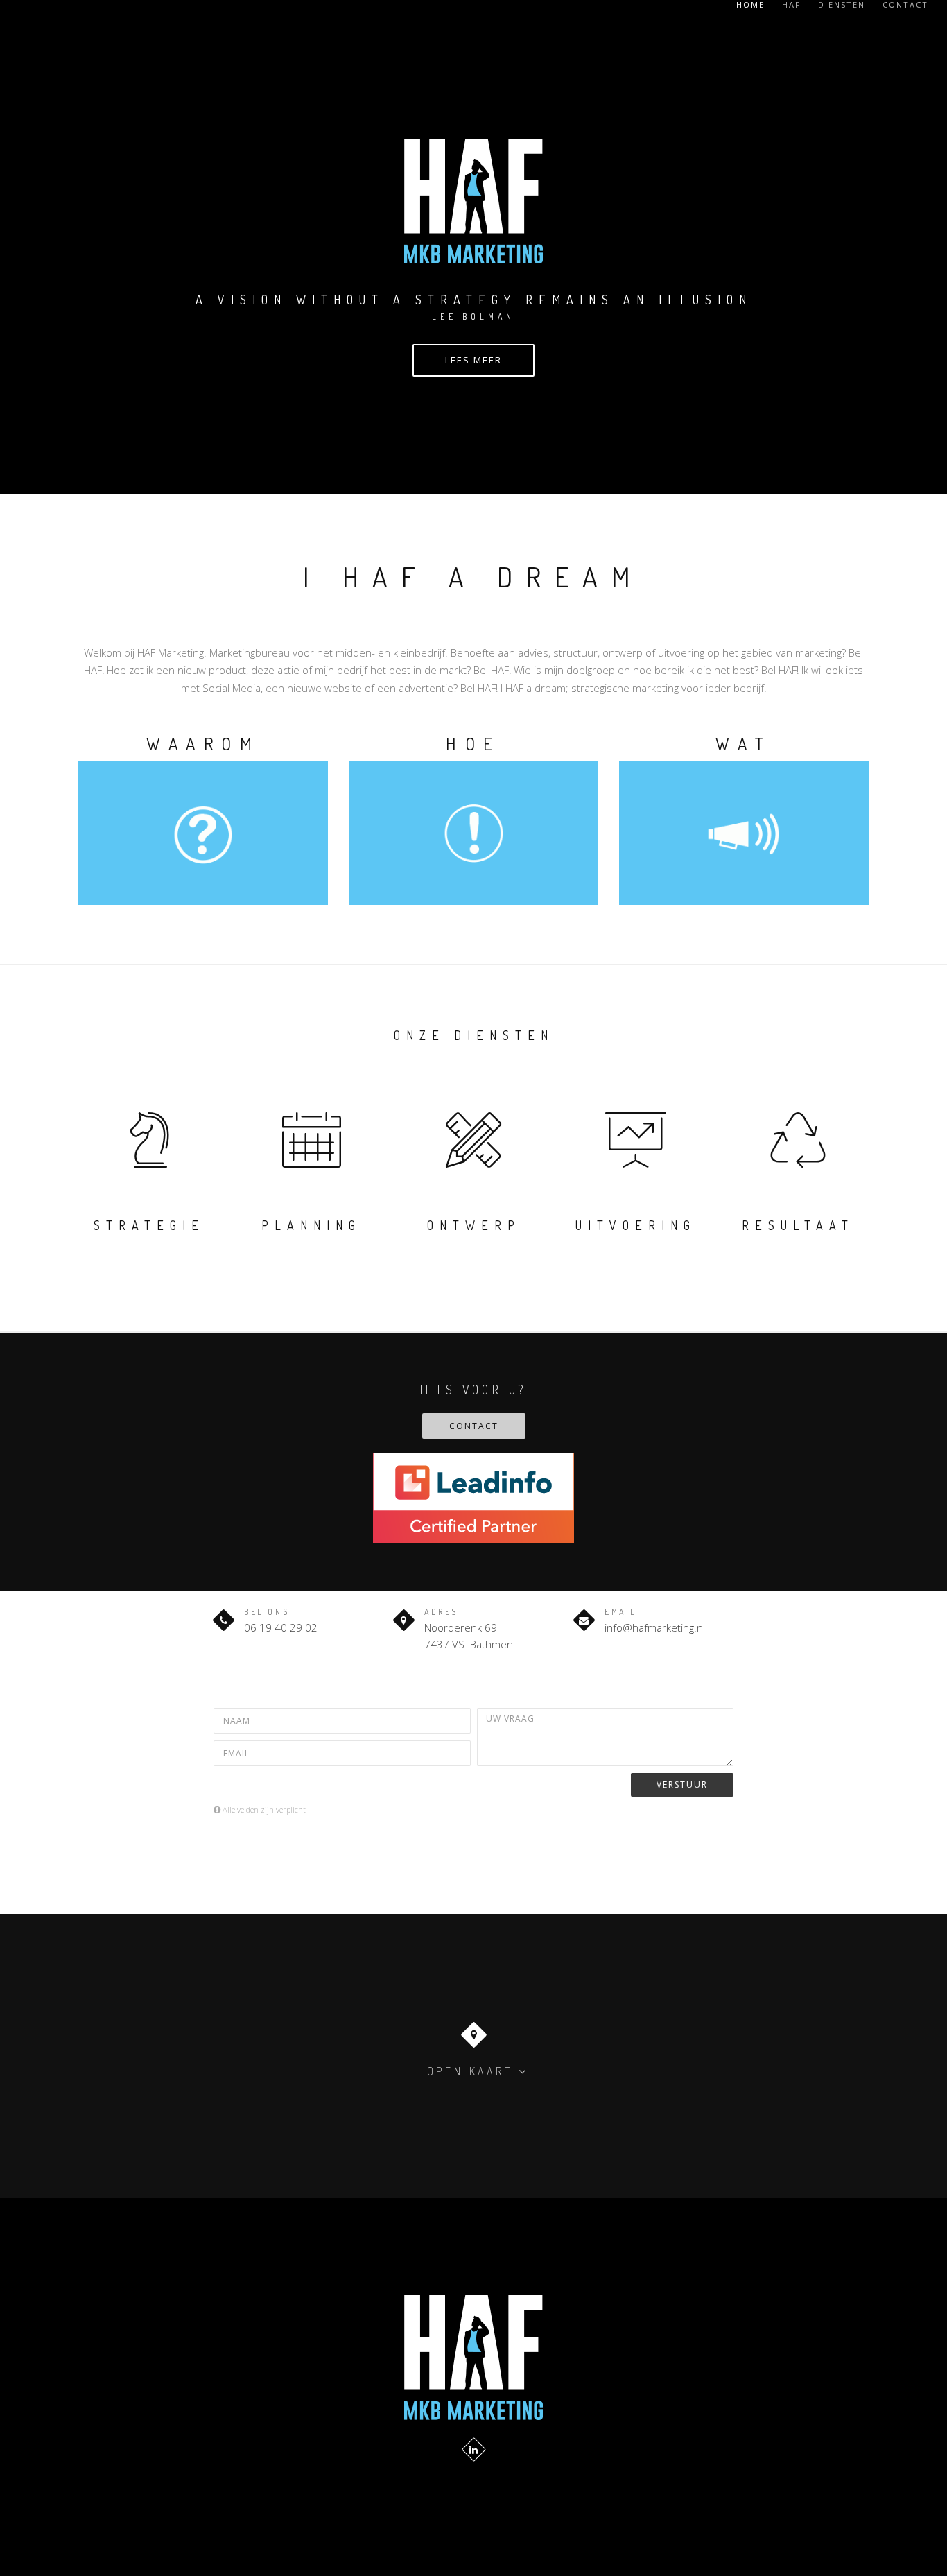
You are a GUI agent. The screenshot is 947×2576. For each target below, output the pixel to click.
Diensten (842, 5)
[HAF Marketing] (473, 2357)
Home (750, 5)
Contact (905, 5)
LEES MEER (473, 360)
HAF (791, 5)
